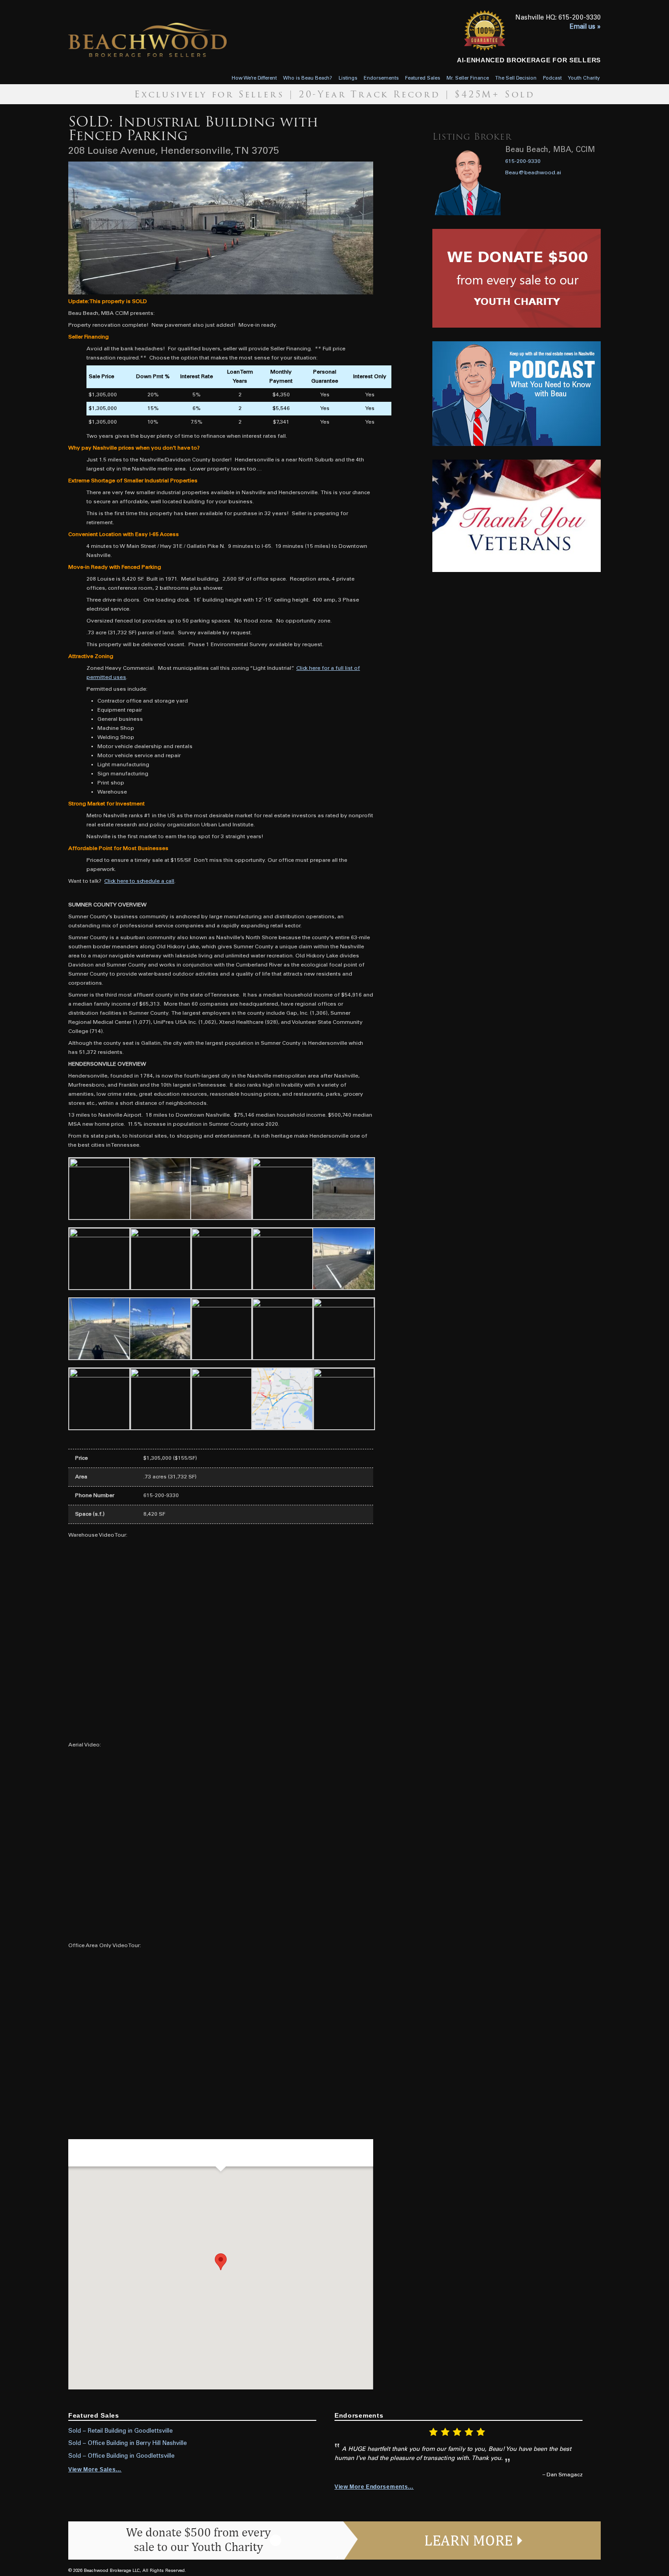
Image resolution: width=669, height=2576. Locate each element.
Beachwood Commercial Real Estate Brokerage (177, 40)
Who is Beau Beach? (308, 78)
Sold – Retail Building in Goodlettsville (120, 2431)
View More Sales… (95, 2470)
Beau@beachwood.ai (533, 173)
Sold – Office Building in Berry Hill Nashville (127, 2444)
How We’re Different (254, 78)
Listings (348, 78)
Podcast (552, 78)
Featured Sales (423, 78)
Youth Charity (584, 78)
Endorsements (381, 78)
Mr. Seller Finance (468, 78)
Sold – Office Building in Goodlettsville (121, 2456)
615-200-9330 (523, 162)
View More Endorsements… (374, 2487)
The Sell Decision (516, 78)
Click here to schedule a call (139, 881)
